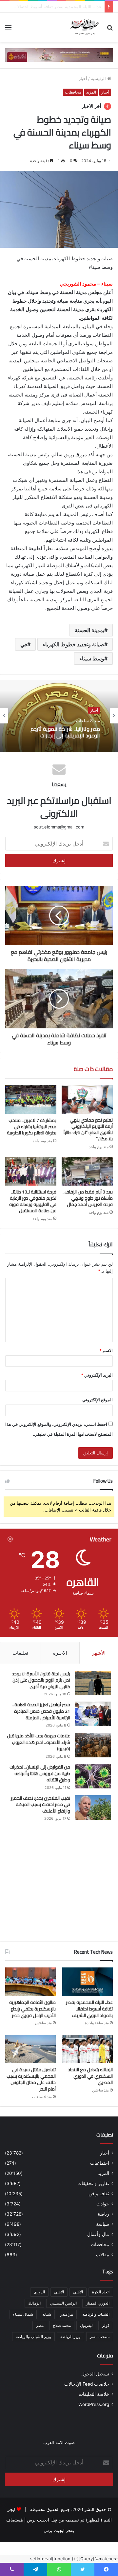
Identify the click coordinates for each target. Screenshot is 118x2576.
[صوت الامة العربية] (84, 27)
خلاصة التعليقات (94, 2394)
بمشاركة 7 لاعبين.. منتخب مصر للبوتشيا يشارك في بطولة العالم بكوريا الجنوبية (32, 1127)
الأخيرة (60, 1653)
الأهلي (78, 2292)
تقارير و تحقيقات (93, 2183)
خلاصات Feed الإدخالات (87, 2384)
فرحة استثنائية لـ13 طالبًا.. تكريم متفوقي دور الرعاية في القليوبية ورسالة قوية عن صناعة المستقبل (33, 1201)
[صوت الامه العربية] (59, 54)
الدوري (39, 2292)
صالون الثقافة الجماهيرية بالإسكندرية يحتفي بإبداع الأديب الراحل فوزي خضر (32, 2009)
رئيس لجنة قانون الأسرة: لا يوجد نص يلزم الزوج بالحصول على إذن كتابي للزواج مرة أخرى (41, 1680)
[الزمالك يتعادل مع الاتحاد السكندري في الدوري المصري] (88, 2049)
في (24, 644)
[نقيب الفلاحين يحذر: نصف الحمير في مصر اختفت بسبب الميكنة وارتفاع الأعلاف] (93, 1807)
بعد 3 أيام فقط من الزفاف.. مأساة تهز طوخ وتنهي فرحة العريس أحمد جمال (88, 1198)
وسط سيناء (92, 658)
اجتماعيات (100, 2163)
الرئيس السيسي (63, 2303)
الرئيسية (99, 78)
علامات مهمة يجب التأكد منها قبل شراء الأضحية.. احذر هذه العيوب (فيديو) (39, 1742)
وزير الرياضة (70, 2337)
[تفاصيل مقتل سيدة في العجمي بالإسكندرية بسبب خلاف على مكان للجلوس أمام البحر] (30, 2049)
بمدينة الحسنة (89, 630)
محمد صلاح (62, 2325)
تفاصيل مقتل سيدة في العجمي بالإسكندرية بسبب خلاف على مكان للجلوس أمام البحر (31, 2079)
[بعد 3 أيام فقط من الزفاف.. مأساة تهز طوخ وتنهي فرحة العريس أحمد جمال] (87, 1171)
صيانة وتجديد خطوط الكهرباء (73, 644)
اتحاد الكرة (101, 2292)
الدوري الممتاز (98, 2303)
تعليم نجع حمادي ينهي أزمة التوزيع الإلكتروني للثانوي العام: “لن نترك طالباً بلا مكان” (88, 1129)
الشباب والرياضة (96, 2314)
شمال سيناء (23, 2314)
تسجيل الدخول (95, 2374)
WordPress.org (94, 2404)
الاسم (106, 1350)
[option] (59, 716)
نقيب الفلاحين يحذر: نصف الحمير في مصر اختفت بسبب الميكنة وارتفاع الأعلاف (40, 1804)
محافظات (73, 92)
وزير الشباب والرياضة (33, 2337)
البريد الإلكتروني (97, 1375)
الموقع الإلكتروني (98, 1400)
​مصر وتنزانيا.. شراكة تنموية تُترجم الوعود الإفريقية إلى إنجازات (65, 732)
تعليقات (20, 1653)
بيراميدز (67, 2314)
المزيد (91, 92)
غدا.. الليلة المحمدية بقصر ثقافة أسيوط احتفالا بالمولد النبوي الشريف (89, 2009)
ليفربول (86, 2325)
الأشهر (99, 1653)
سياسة (103, 2224)
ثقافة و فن (99, 2194)
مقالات (103, 2255)
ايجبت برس (54, 2530)
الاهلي (59, 2292)
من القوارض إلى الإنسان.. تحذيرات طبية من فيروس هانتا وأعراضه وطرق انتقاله (40, 1773)
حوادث (103, 2204)
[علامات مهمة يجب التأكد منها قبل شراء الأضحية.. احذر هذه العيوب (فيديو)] (93, 1745)
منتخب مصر (100, 2337)
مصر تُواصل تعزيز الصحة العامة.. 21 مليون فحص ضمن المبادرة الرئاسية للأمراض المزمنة (41, 1711)
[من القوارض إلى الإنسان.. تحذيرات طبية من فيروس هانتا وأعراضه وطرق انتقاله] (93, 1776)
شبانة (47, 2314)
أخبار (83, 78)
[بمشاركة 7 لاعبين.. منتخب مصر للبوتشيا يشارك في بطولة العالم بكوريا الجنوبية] (31, 1100)
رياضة (103, 2214)
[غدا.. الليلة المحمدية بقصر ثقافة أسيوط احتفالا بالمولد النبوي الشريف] (88, 1982)
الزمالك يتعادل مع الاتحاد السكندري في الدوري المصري (90, 2076)
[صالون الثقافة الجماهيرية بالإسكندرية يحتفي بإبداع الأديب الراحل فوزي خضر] (30, 1982)
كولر (106, 2325)
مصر (40, 2325)
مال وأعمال (98, 2234)
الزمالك (34, 2303)
